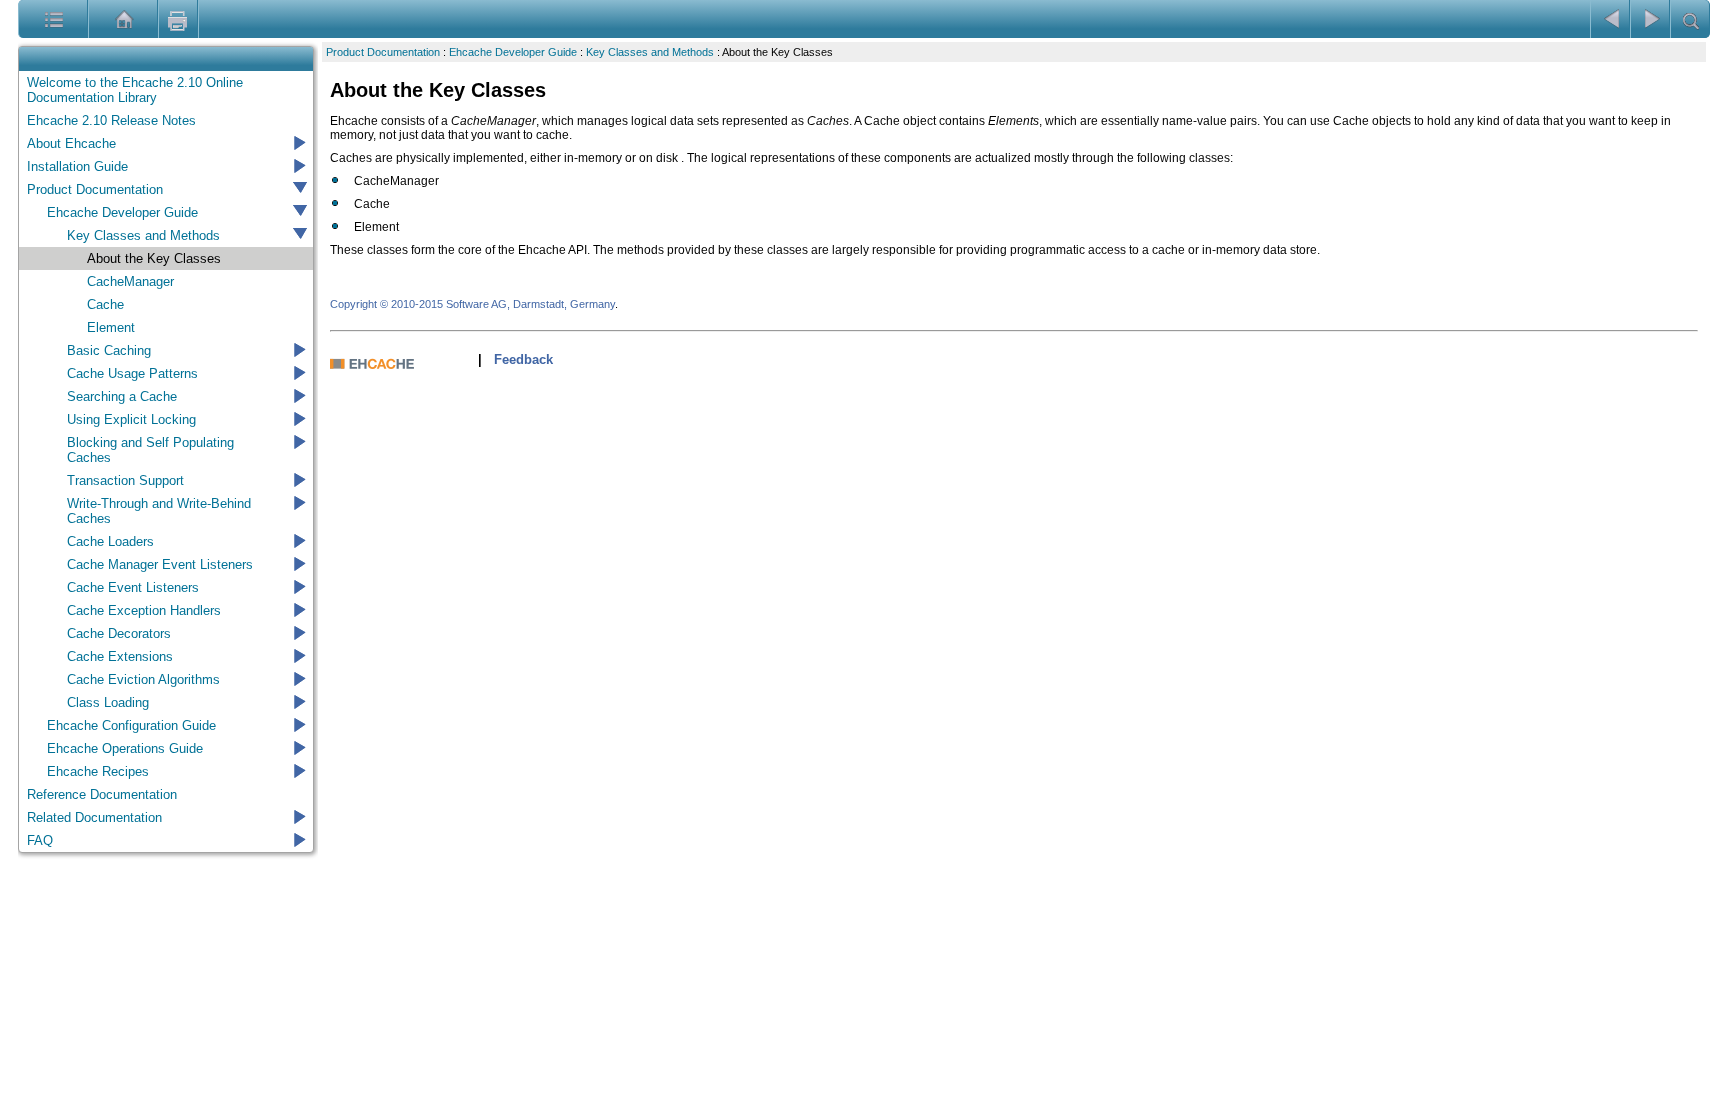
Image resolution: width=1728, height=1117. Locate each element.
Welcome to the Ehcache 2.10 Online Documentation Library (135, 90)
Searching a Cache (122, 396)
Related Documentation (94, 817)
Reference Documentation (102, 794)
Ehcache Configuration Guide (131, 725)
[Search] (1690, 19)
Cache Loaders (110, 541)
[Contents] (26, 19)
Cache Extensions (120, 656)
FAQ (40, 840)
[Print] (178, 19)
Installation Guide (77, 166)
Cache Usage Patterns (132, 373)
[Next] (1650, 19)
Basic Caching (109, 350)
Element (111, 327)
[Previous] (1610, 19)
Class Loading (108, 702)
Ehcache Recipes (98, 771)
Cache (105, 304)
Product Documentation (95, 189)
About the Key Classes (154, 258)
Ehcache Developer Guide (122, 212)
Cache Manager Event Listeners (160, 564)
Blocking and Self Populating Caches (150, 450)
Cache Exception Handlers (144, 610)
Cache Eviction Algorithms (143, 679)
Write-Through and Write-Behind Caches (159, 511)
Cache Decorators (119, 633)
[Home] (96, 19)
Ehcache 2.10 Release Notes (111, 120)
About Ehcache (71, 143)
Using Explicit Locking (131, 419)
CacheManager (130, 281)
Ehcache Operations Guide (125, 748)
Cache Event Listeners (133, 587)
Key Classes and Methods (143, 235)
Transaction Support (125, 480)
